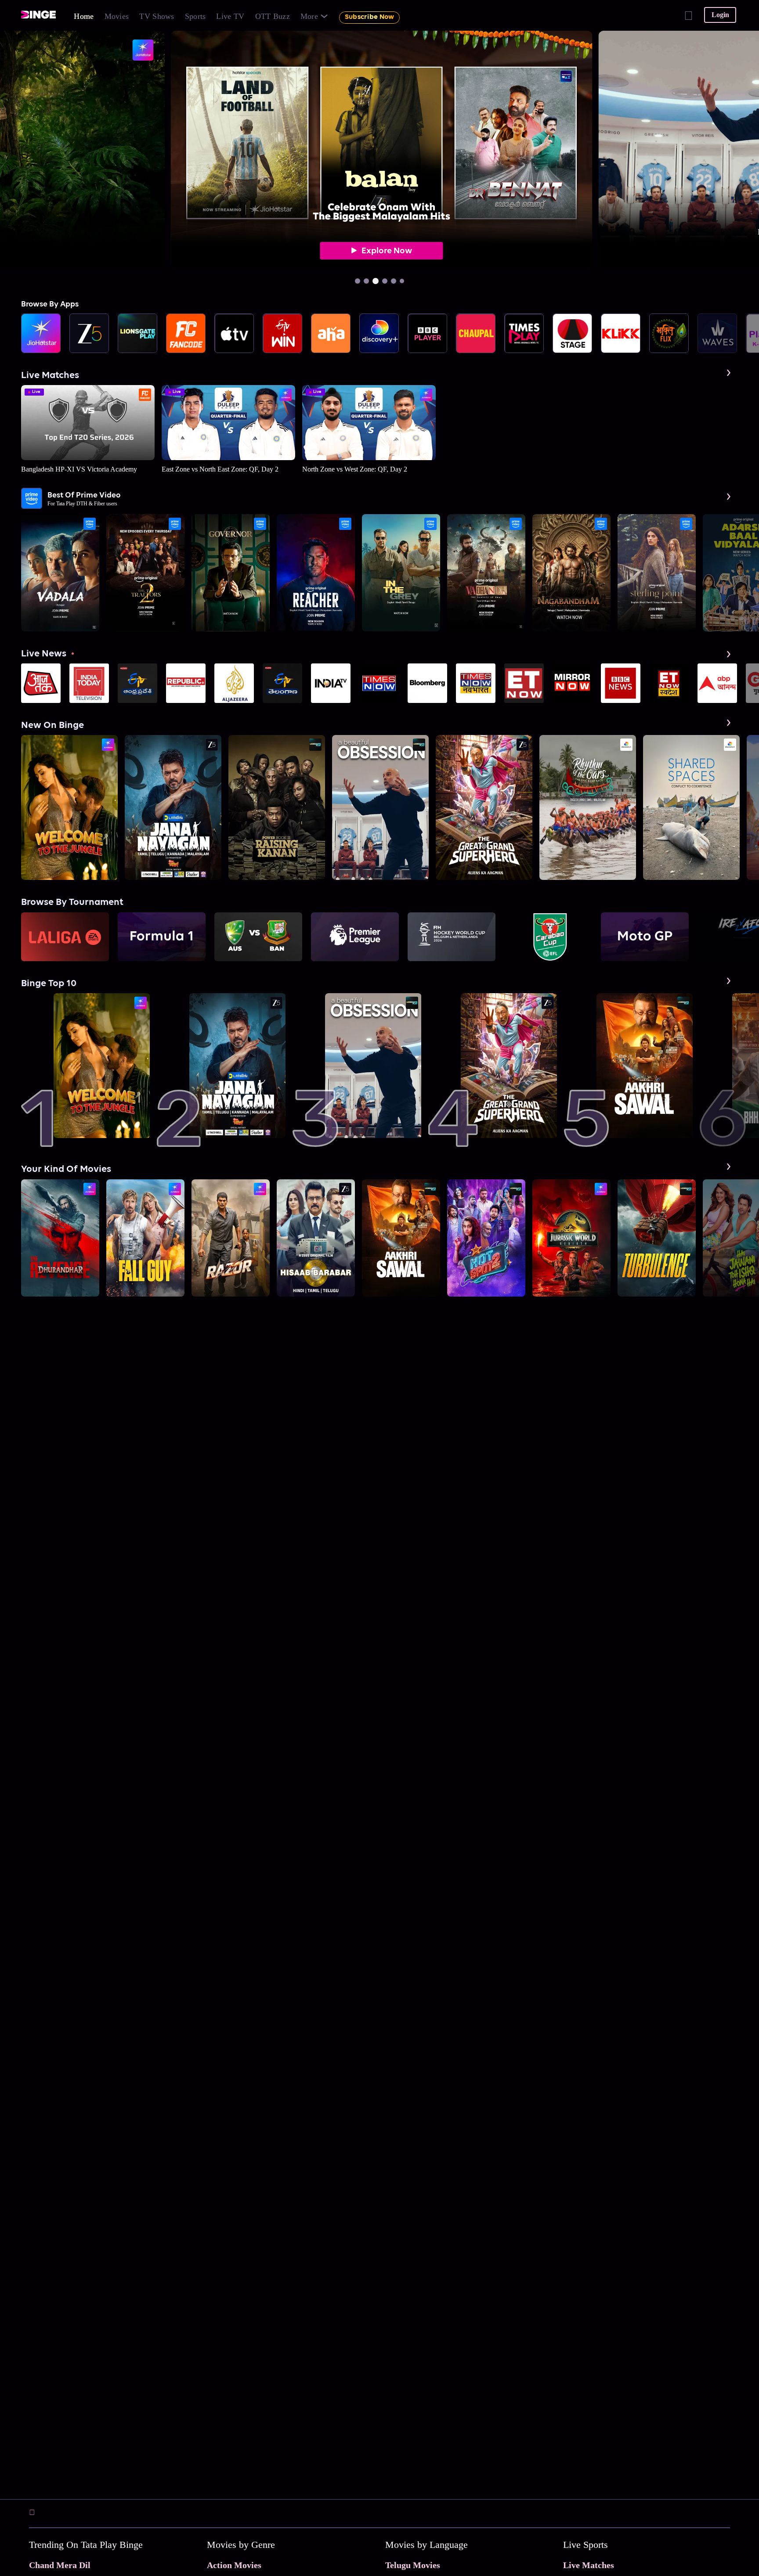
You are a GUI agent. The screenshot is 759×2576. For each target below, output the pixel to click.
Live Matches (589, 2565)
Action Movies (234, 2565)
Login (720, 15)
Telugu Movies (413, 2565)
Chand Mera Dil (60, 2565)
